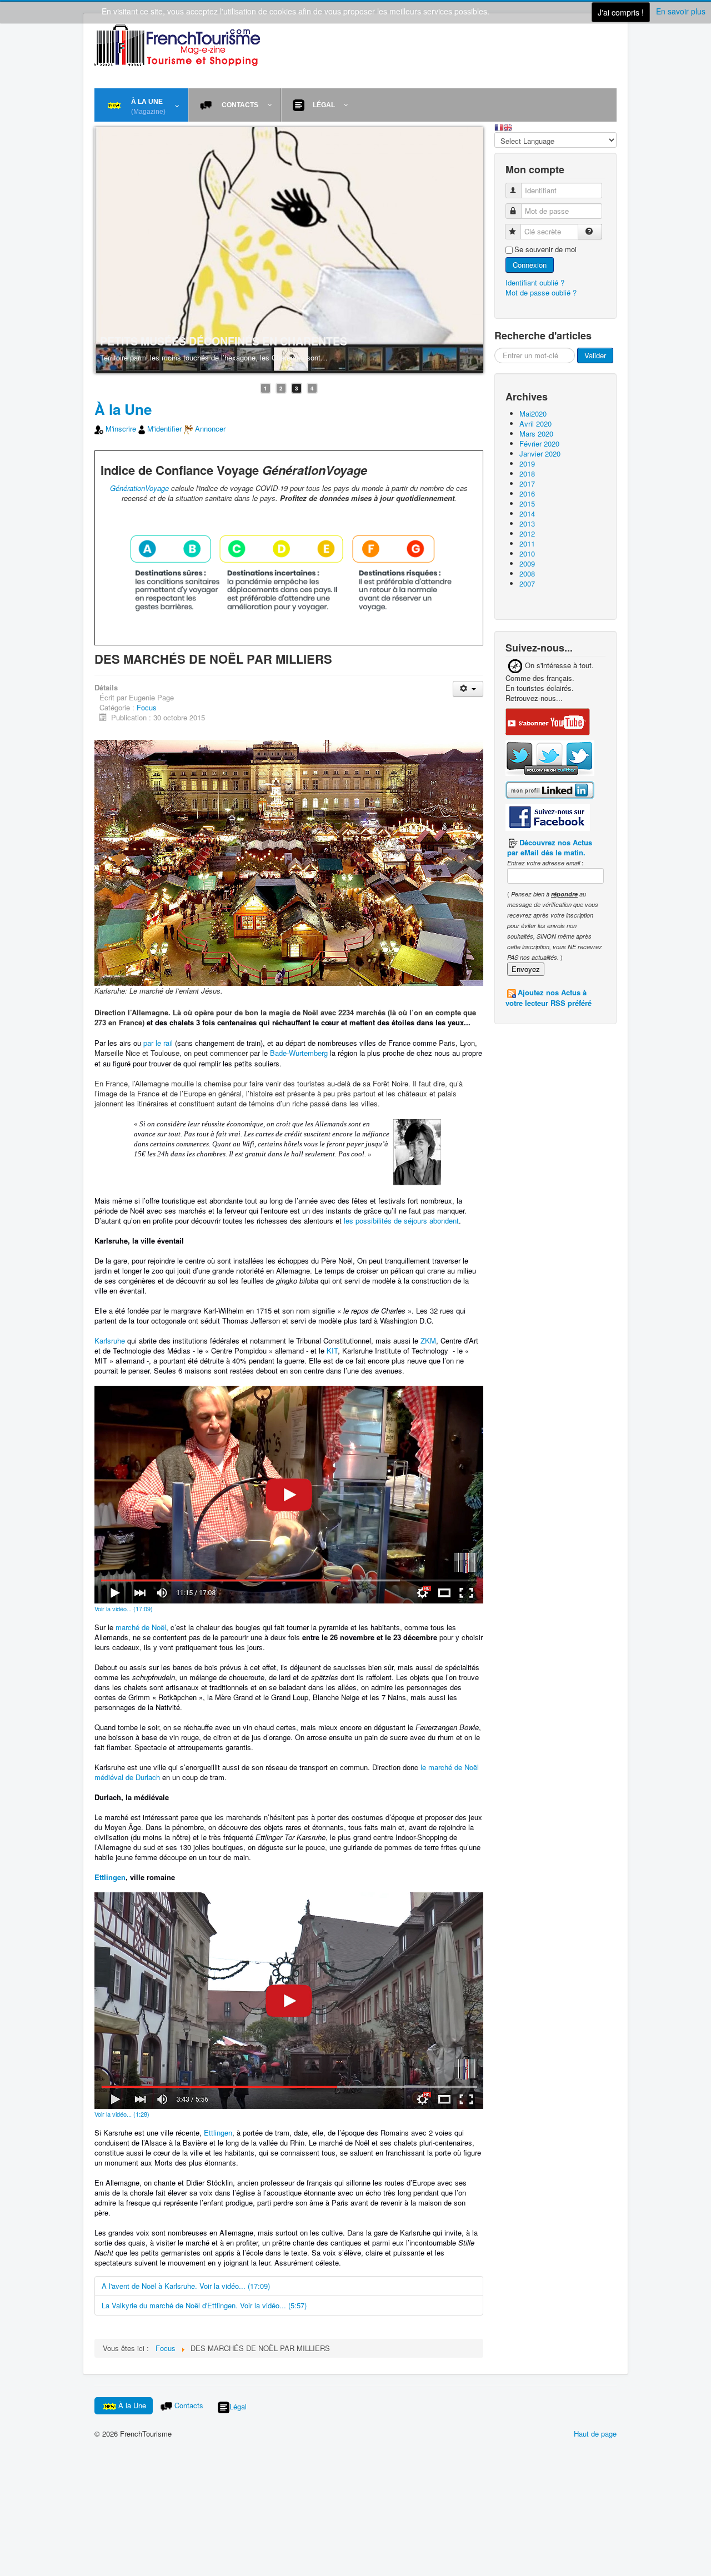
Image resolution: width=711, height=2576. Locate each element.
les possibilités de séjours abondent (401, 1221)
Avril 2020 (535, 424)
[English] (508, 126)
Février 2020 (539, 443)
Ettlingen (110, 1878)
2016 (527, 493)
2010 (527, 553)
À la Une (123, 410)
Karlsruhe (110, 1341)
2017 (527, 483)
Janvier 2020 (540, 453)
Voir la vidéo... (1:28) (122, 2114)
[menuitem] (141, 105)
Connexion (530, 265)
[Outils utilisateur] (468, 690)
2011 (527, 543)
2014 (527, 513)
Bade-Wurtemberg (299, 1053)
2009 (527, 563)
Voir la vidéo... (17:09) (124, 1609)
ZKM (428, 1341)
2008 (527, 573)
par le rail (158, 1043)
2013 (527, 523)
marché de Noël (141, 1628)
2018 (527, 473)
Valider (595, 355)
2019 (527, 463)
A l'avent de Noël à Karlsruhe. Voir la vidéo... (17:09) (186, 2286)
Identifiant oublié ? (535, 282)
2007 (527, 583)
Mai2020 (533, 414)
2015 (527, 503)
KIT (332, 1351)
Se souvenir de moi (545, 249)
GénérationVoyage (139, 488)
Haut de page (595, 2434)
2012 (527, 533)
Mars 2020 (536, 433)
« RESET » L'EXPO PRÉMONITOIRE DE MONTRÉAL (360, 342)
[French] (499, 126)
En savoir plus (681, 11)
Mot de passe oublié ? (541, 292)
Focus (147, 708)
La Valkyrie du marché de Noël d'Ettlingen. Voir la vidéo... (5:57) (204, 2306)
